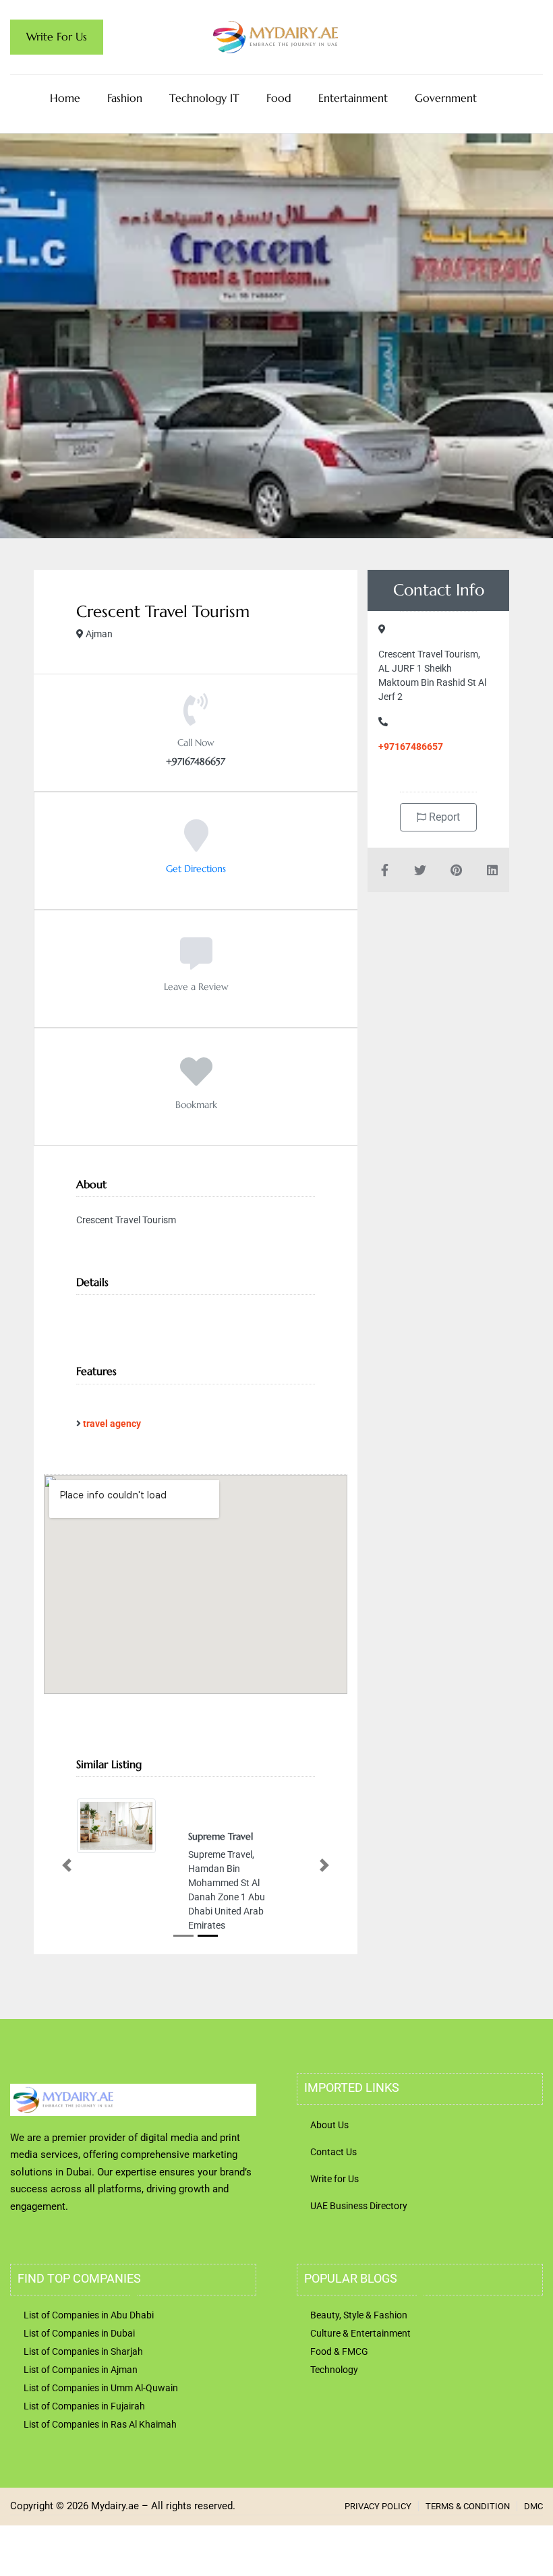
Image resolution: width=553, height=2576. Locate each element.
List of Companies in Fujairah (84, 2406)
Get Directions (196, 869)
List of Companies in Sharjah (83, 2351)
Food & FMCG (339, 2351)
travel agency (112, 1424)
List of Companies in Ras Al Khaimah (100, 2424)
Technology (334, 2370)
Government (446, 98)
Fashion (125, 98)
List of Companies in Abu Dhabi (89, 2315)
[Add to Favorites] (196, 1081)
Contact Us (333, 2152)
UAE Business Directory (359, 2206)
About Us (329, 2125)
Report (443, 817)
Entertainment (353, 98)
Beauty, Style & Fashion (359, 2315)
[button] (67, 1866)
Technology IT (204, 98)
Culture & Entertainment (360, 2333)
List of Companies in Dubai (79, 2333)
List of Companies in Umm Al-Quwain (101, 2388)
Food (279, 98)
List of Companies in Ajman (81, 2370)
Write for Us (334, 2179)
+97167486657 (411, 747)
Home (65, 98)
